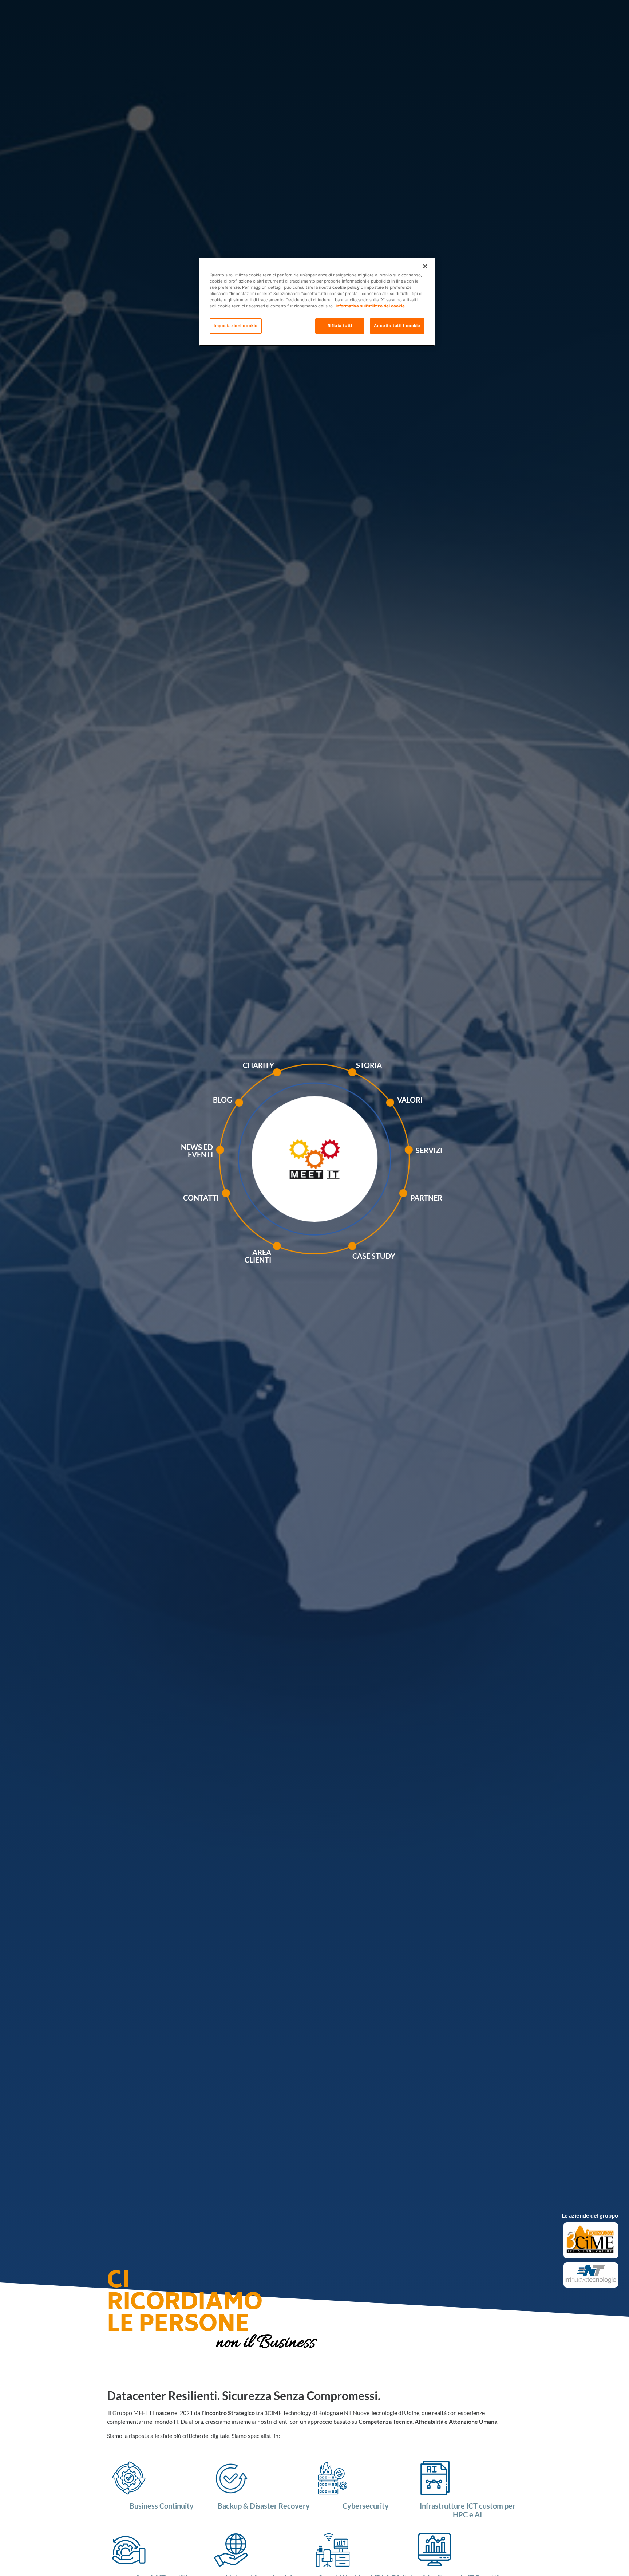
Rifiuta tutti (340, 326)
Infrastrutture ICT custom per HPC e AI (468, 2510)
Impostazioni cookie (236, 326)
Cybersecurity (366, 2506)
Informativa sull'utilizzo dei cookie (370, 306)
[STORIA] (372, 1080)
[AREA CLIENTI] (295, 1257)
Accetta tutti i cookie (397, 326)
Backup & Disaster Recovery (264, 2506)
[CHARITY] (295, 1080)
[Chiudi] (425, 266)
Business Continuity (162, 2506)
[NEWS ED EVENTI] (238, 1161)
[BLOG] (257, 1110)
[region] (317, 302)
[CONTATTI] (244, 1201)
